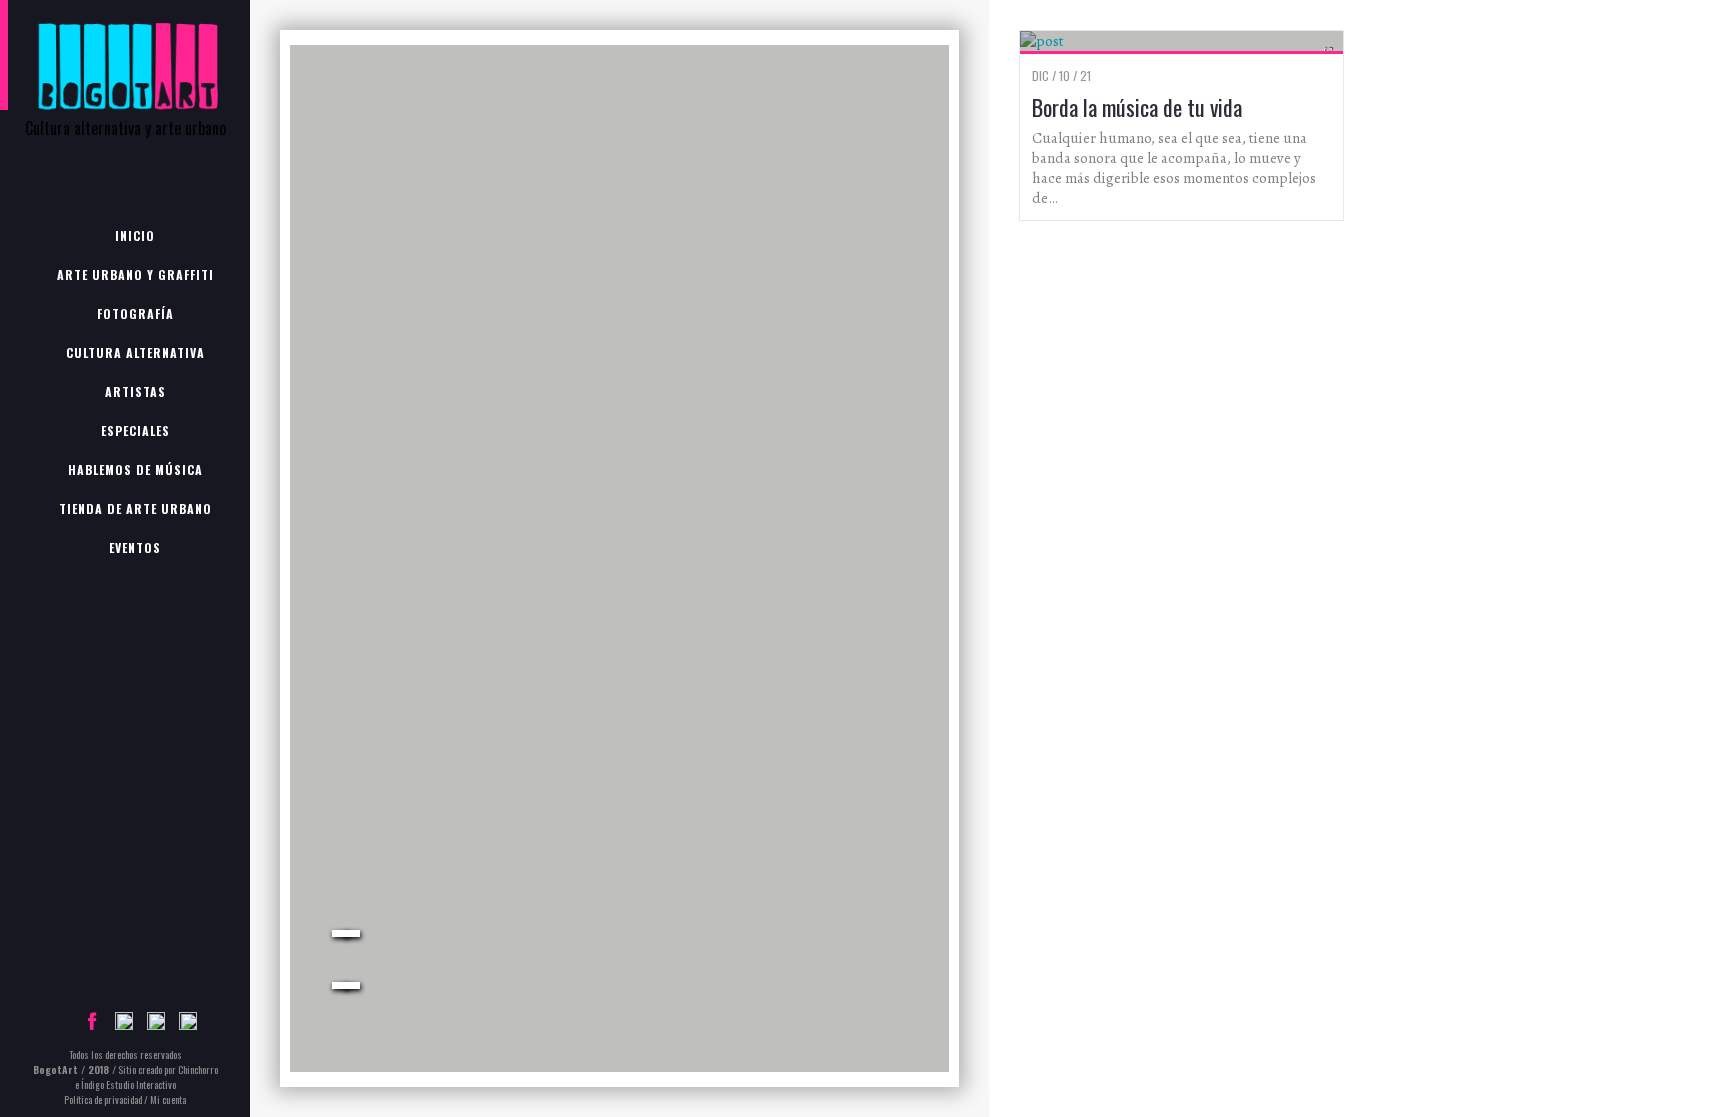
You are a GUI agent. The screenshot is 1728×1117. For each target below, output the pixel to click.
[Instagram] (156, 1025)
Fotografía (135, 313)
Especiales (135, 430)
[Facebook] (92, 1025)
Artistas (135, 391)
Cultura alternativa (135, 352)
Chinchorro (198, 1069)
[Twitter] (124, 1025)
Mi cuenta (168, 1099)
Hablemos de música (135, 469)
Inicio (135, 235)
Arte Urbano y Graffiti (135, 274)
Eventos (135, 547)
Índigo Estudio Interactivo (128, 1084)
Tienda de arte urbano (135, 508)
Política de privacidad (103, 1099)
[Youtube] (188, 1025)
